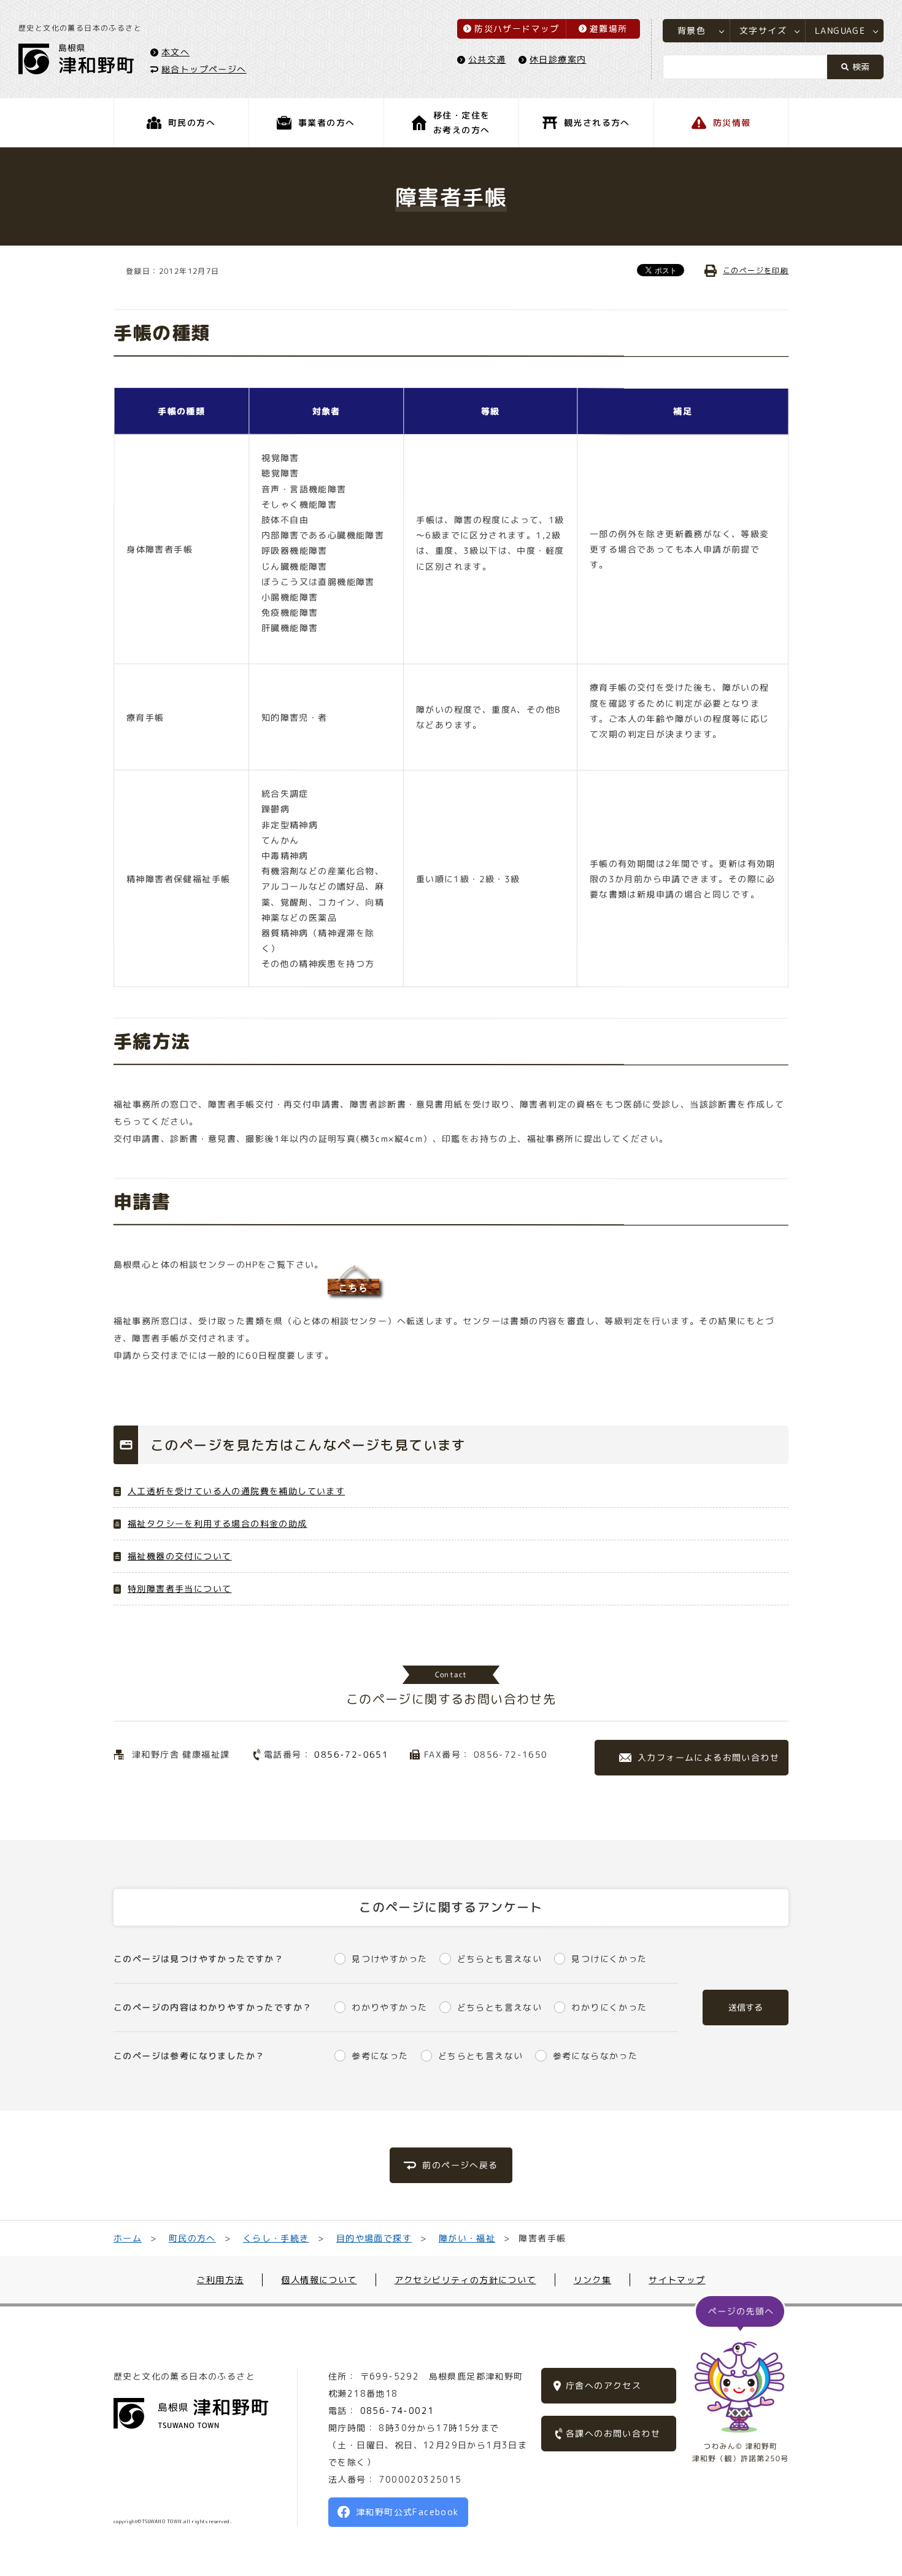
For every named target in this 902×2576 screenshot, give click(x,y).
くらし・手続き (276, 2238)
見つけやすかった (389, 1959)
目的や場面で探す (373, 2238)
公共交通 (487, 59)
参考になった (380, 2056)
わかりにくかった (609, 2007)
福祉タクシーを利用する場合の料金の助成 (218, 1523)
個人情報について (319, 2280)
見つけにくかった (609, 1959)
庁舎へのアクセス (603, 2385)
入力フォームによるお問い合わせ (708, 1757)
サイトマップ (677, 2280)
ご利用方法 (220, 2280)
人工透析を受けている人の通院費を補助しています (236, 1491)
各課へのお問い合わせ (613, 2433)
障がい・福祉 (466, 2238)
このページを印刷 (756, 270)
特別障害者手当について (179, 1589)
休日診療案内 (558, 59)
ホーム (128, 2238)
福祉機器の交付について (179, 1556)
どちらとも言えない (499, 1959)
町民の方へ (192, 2238)
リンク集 (593, 2280)
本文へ (175, 51)
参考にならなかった (595, 2056)
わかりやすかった (389, 2007)
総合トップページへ (204, 68)
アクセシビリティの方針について (465, 2280)
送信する (746, 2007)
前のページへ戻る (460, 2165)
